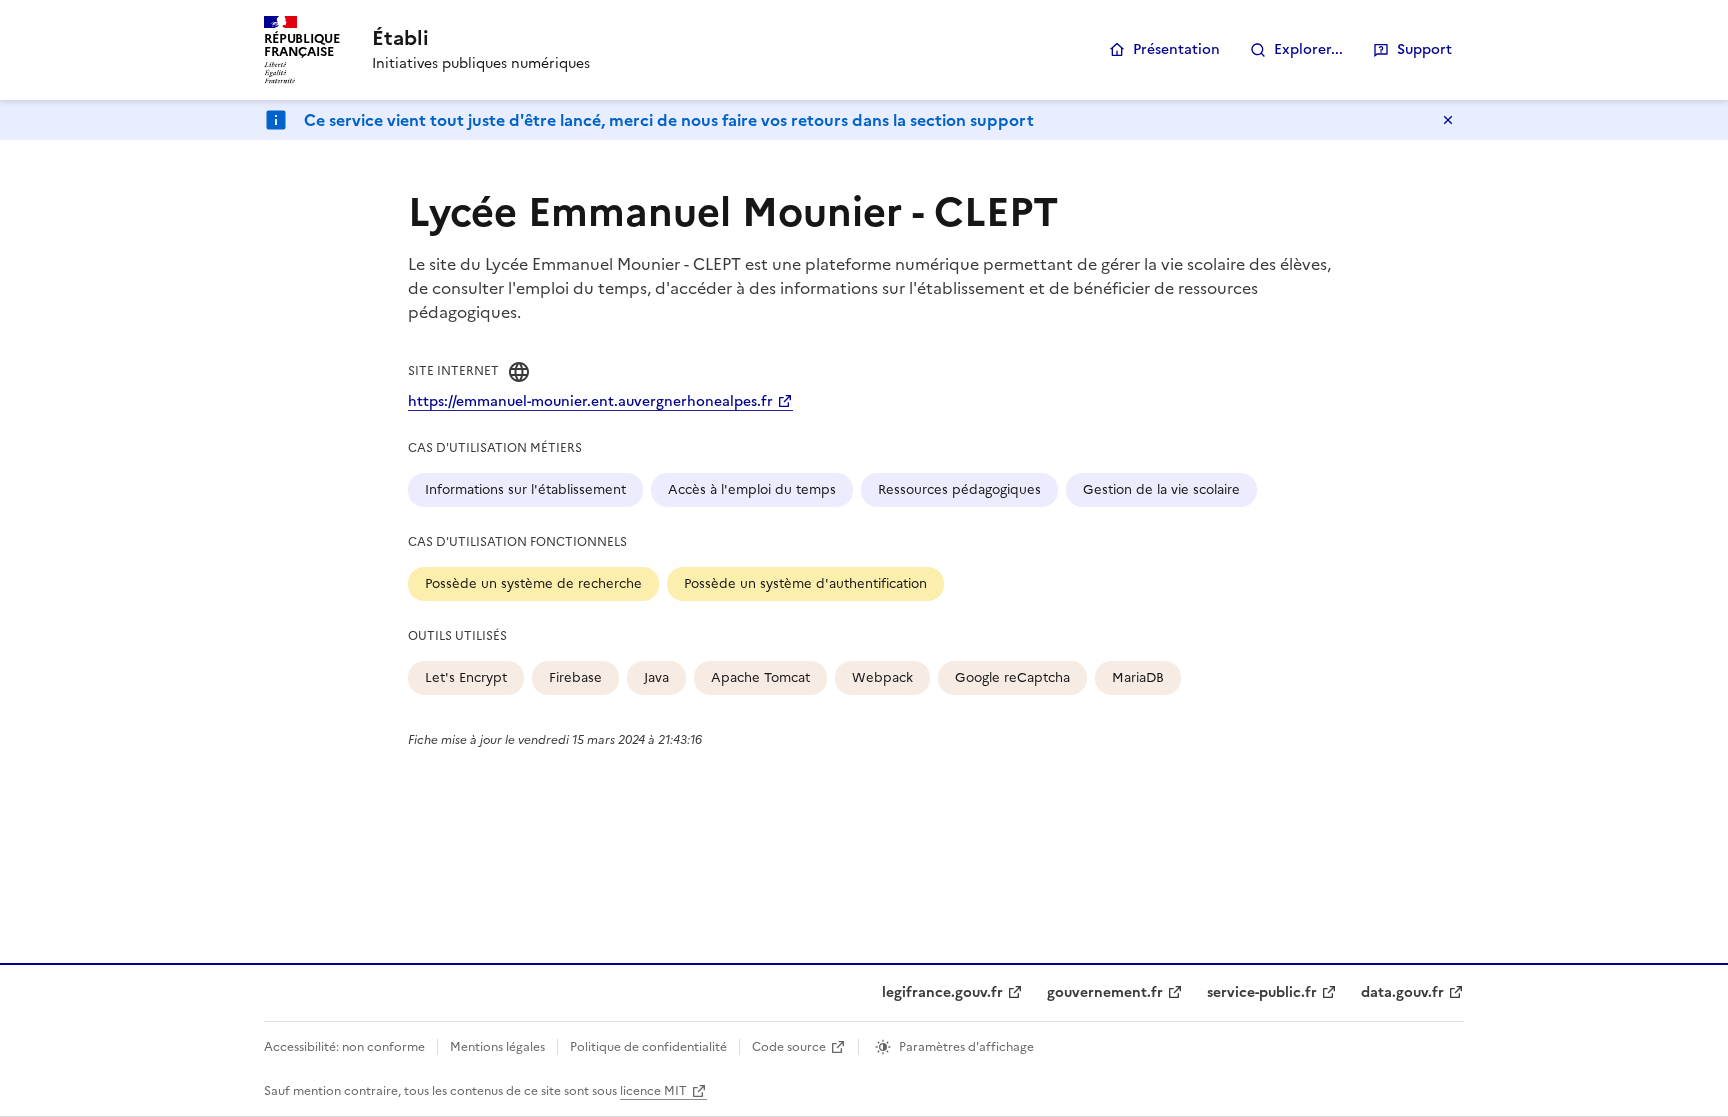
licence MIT (653, 1091)
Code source (789, 1047)
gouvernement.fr (1105, 992)
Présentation (1176, 49)
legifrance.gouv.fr (942, 992)
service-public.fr (1262, 992)
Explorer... (1308, 49)
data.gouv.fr (1402, 992)
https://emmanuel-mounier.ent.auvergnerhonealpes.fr (590, 401)
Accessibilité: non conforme (344, 1047)
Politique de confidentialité (648, 1047)
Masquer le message (1448, 120)
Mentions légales (497, 1047)
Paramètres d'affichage (966, 1047)
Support (1424, 49)
